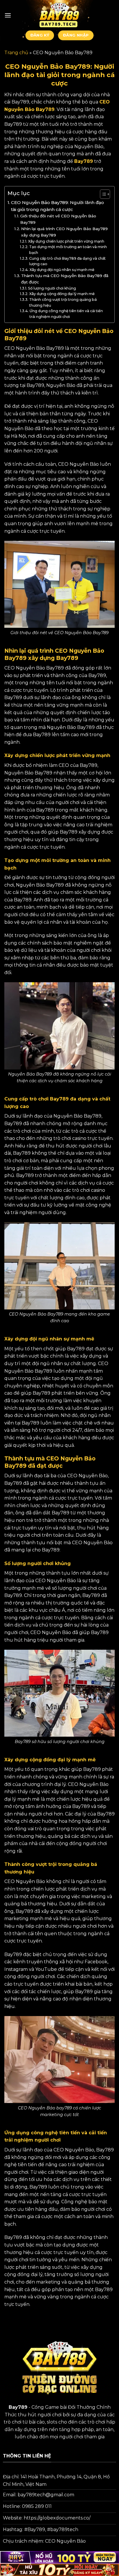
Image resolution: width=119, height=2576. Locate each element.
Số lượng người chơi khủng (52, 288)
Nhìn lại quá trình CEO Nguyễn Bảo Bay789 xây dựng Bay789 (64, 232)
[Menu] (8, 15)
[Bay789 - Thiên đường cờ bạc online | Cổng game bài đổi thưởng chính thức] (59, 15)
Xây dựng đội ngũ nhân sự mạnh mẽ (62, 270)
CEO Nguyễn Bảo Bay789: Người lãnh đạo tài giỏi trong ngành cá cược (57, 206)
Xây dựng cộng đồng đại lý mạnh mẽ (62, 294)
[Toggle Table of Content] (102, 194)
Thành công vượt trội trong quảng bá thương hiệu (63, 302)
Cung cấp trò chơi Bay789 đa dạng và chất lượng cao (67, 261)
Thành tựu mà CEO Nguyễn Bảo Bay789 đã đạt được (65, 279)
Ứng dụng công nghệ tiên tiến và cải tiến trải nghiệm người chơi (66, 314)
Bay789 (84, 161)
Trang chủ (16, 53)
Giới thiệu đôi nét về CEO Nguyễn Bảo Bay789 (58, 219)
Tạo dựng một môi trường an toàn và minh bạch (68, 250)
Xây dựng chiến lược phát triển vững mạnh (66, 241)
